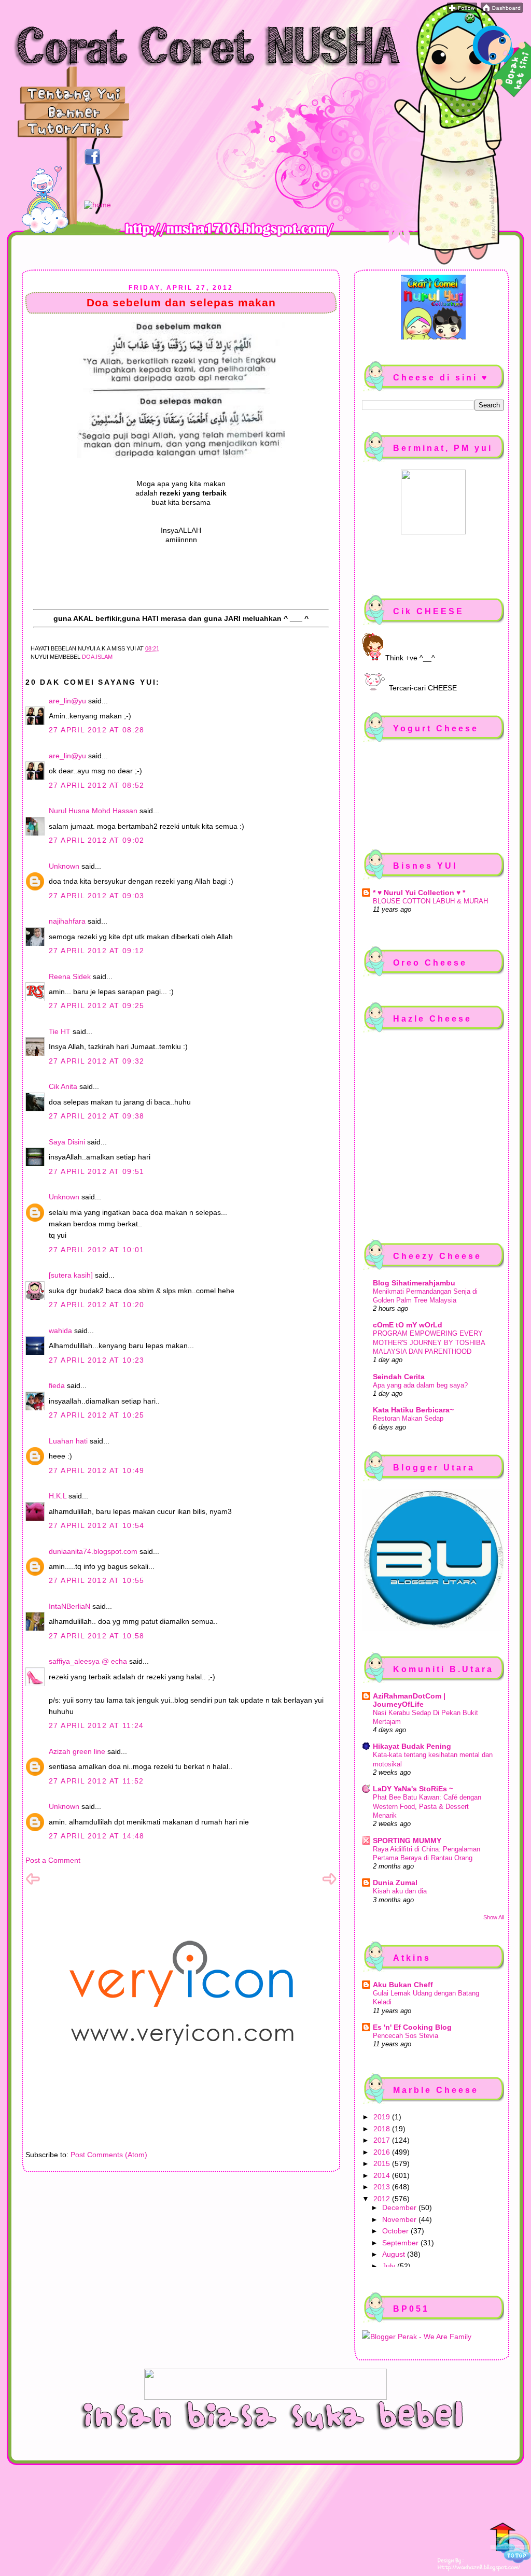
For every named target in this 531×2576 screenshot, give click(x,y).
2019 (383, 2117)
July (390, 2266)
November (400, 2219)
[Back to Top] (510, 2544)
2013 (383, 2187)
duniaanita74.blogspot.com (93, 1551)
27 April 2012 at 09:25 (97, 1006)
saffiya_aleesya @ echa (88, 1661)
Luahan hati (68, 1441)
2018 (383, 2129)
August (395, 2254)
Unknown (64, 866)
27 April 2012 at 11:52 (96, 1781)
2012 (383, 2199)
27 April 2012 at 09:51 (97, 1171)
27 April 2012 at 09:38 (97, 1116)
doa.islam (97, 657)
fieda (57, 1385)
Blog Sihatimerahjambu (414, 1283)
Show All (494, 1917)
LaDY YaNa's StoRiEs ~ (413, 1789)
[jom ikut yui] (462, 10)
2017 (383, 2140)
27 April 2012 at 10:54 (97, 1525)
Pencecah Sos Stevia (406, 2036)
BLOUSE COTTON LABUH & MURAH (430, 901)
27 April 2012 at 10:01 (97, 1250)
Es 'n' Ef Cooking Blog (412, 2027)
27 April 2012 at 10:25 (97, 1415)
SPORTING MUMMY (407, 1841)
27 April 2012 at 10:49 (97, 1470)
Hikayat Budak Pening (412, 1746)
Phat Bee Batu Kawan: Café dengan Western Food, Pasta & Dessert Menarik (427, 1806)
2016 (383, 2152)
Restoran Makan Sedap (408, 1418)
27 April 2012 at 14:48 (97, 1836)
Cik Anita (63, 1086)
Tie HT (60, 1031)
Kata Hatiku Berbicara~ (413, 1410)
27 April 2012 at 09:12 (97, 951)
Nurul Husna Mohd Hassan (93, 811)
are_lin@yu (67, 701)
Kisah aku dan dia (400, 1891)
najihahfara (67, 921)
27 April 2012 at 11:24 (96, 1725)
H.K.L (58, 1496)
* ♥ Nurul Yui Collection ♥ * (419, 893)
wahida (60, 1331)
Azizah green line (77, 1751)
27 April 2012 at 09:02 (97, 840)
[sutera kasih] (71, 1275)
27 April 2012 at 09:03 (97, 896)
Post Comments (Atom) (109, 2155)
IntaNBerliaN (69, 1606)
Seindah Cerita (399, 1377)
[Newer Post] (33, 1884)
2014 (383, 2175)
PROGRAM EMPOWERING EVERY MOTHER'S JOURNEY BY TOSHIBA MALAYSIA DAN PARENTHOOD (429, 1342)
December (400, 2207)
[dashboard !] (502, 10)
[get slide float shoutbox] (470, 21)
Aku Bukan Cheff (403, 1985)
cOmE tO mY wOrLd (408, 1325)
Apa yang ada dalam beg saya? (420, 1385)
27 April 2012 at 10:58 (97, 1636)
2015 (383, 2163)
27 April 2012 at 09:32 (97, 1061)
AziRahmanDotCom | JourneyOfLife (409, 1700)
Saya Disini (67, 1142)
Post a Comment (53, 1860)
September (401, 2243)
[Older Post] (329, 1884)
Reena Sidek (70, 976)
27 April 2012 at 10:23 (97, 1360)
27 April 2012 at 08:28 (97, 730)
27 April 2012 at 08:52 (97, 785)
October (396, 2231)
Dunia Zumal (395, 1883)
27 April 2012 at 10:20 (97, 1305)
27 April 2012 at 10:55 (97, 1580)
